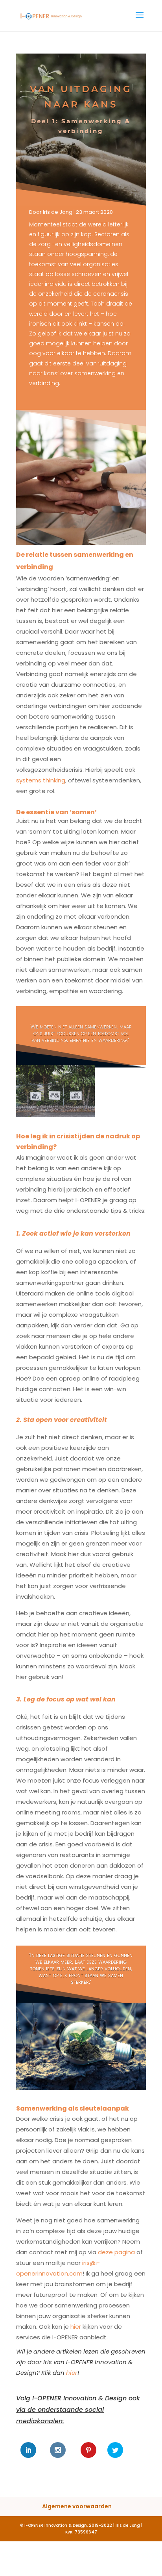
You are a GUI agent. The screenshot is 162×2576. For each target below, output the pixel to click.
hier (76, 2327)
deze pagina (116, 2252)
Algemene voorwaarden (77, 2506)
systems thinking (41, 780)
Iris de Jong (58, 212)
